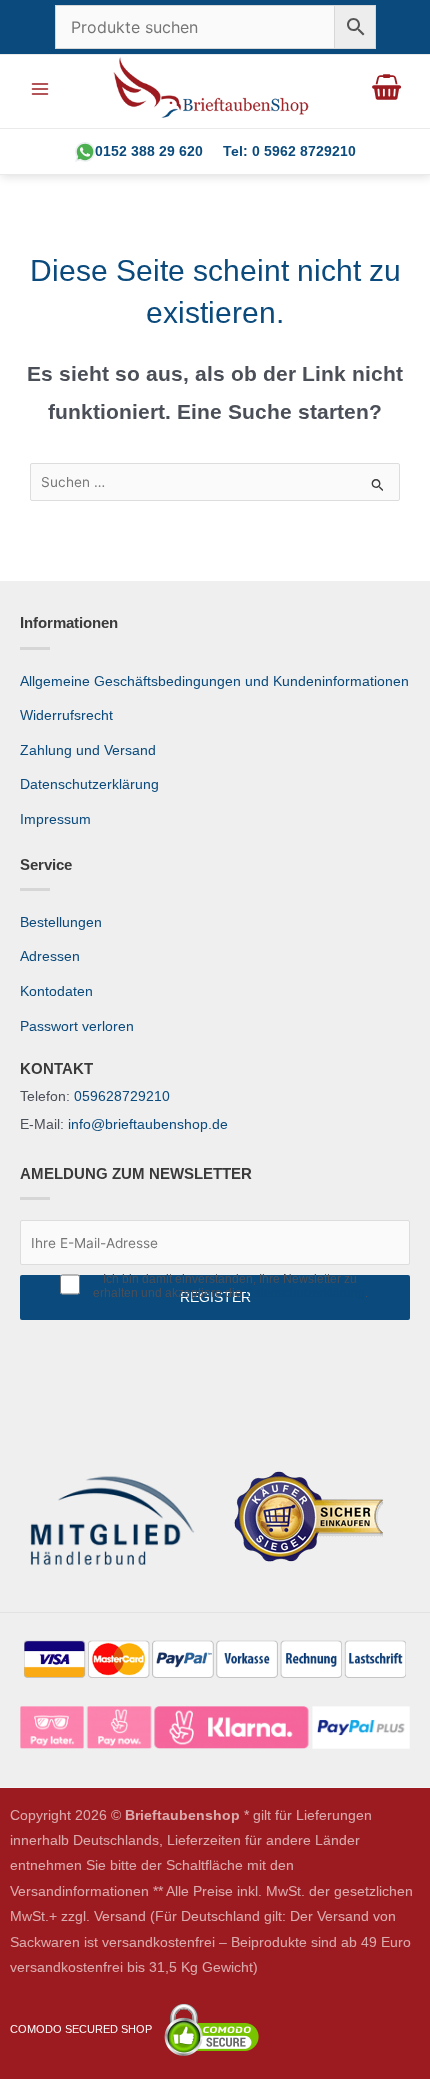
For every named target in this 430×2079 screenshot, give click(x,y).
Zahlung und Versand (88, 750)
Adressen (50, 956)
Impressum (55, 819)
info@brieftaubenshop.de (148, 1124)
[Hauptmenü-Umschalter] (39, 88)
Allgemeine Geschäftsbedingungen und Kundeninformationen (214, 681)
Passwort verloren (77, 1026)
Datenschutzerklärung (89, 784)
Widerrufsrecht (66, 715)
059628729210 (122, 1096)
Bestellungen (61, 922)
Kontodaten (56, 991)
